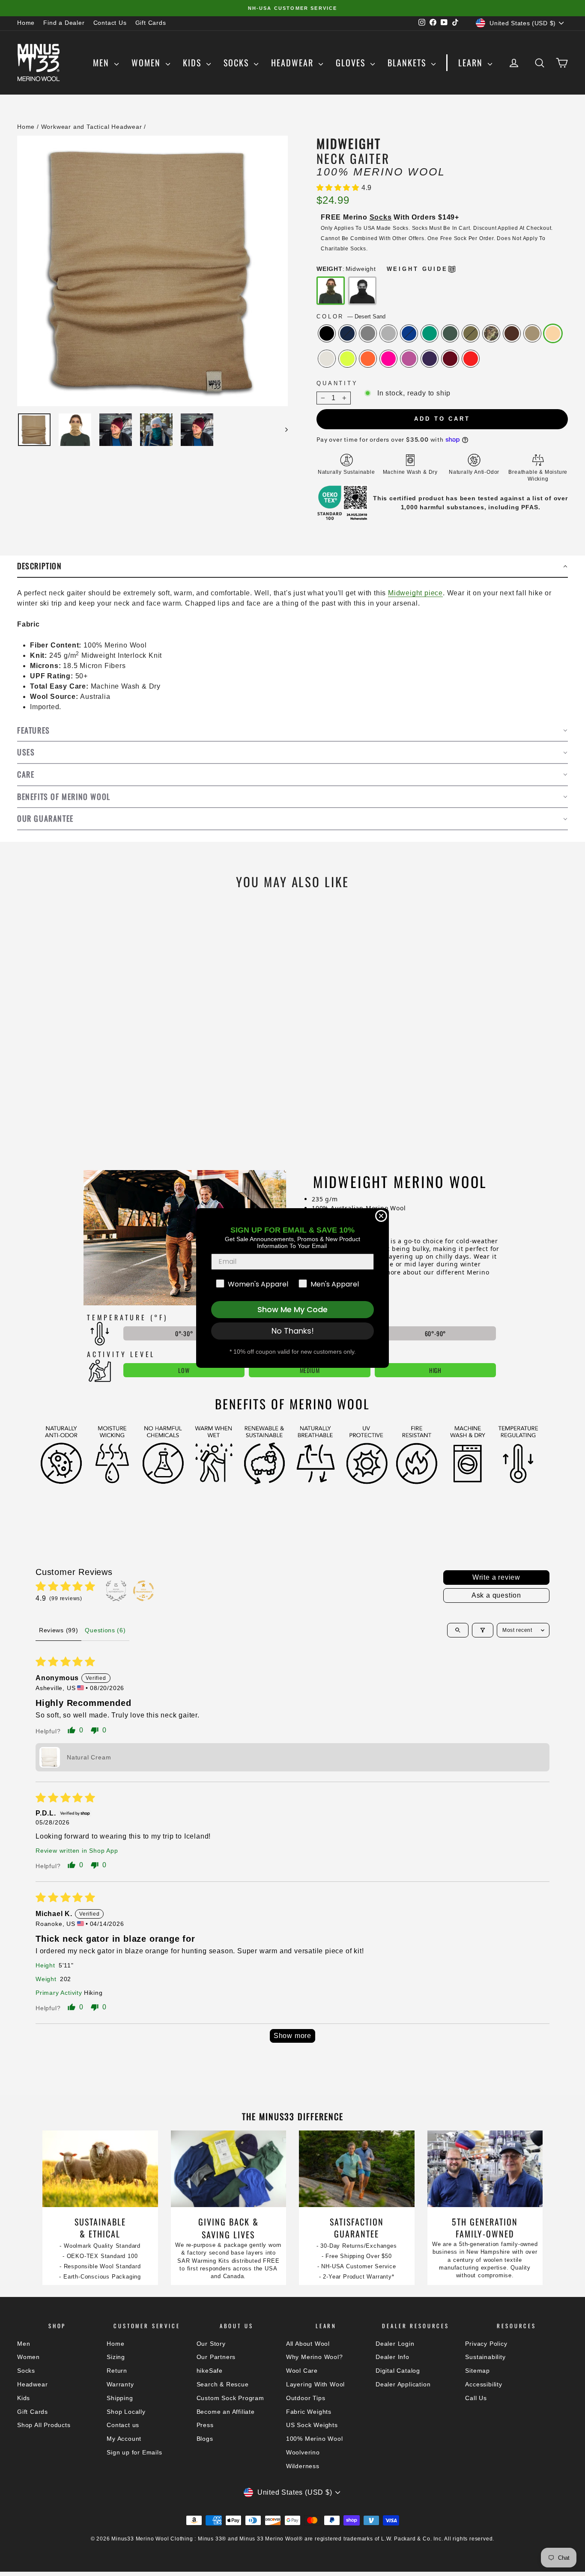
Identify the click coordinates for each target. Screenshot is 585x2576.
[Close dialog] (381, 1216)
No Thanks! (293, 1331)
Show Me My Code (292, 1309)
